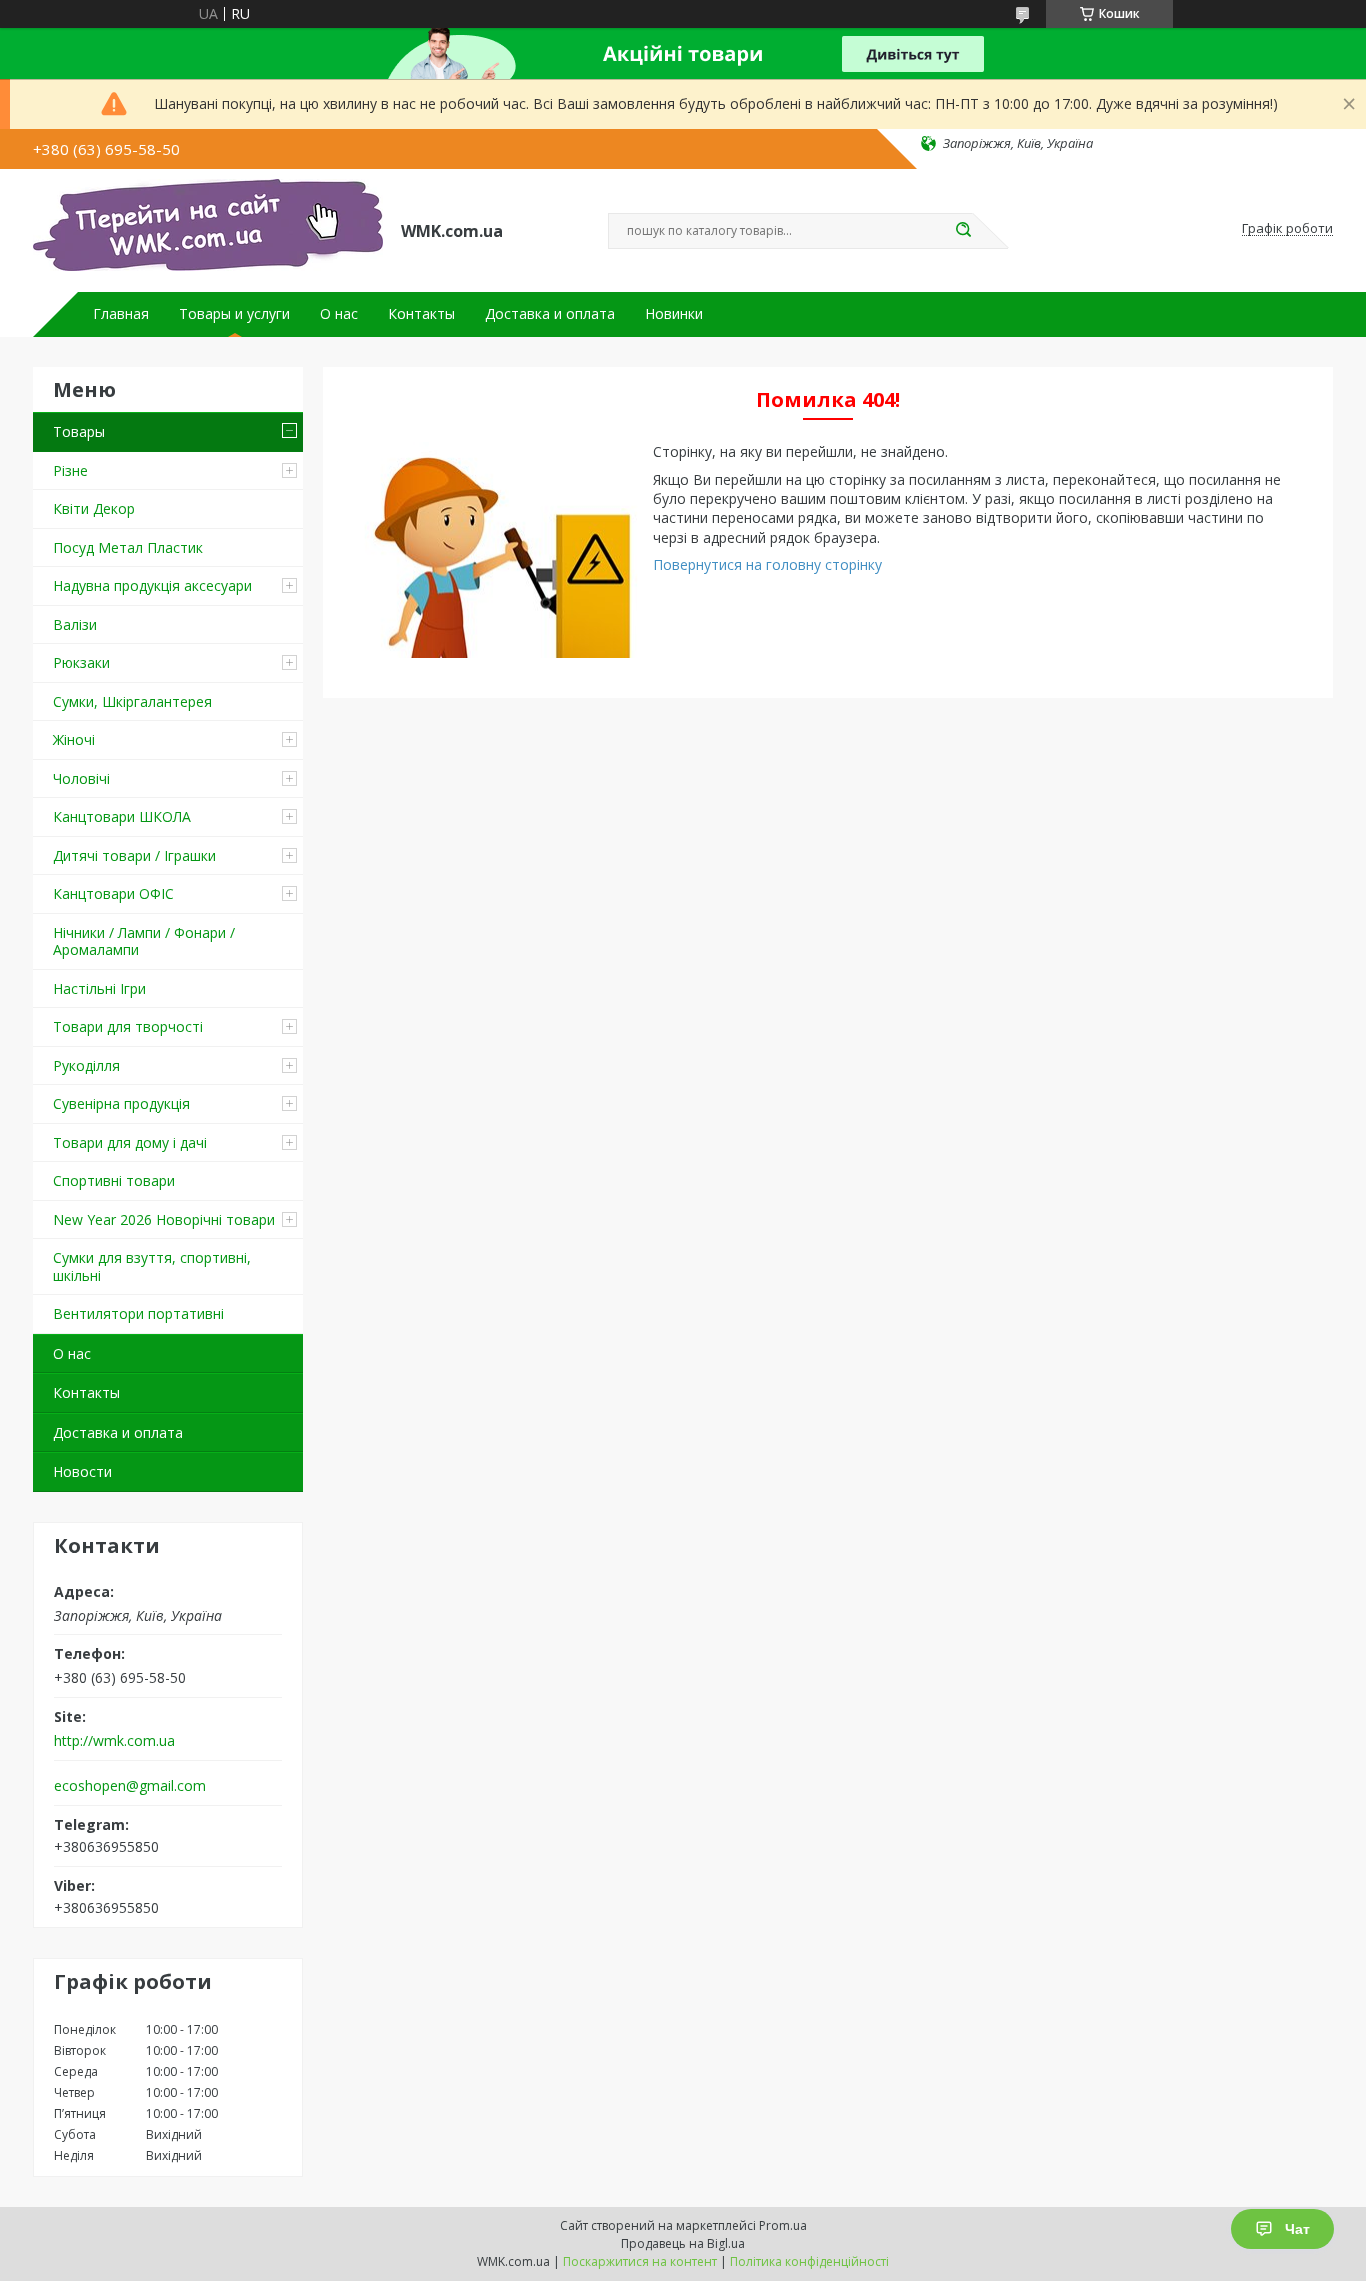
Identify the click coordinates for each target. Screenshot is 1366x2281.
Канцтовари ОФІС (113, 893)
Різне (70, 470)
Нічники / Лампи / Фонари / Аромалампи (144, 941)
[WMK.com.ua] (208, 229)
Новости (82, 1471)
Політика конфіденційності (809, 2261)
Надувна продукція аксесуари (152, 585)
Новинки (674, 314)
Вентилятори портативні (138, 1313)
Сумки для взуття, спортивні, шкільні (152, 1266)
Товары (79, 431)
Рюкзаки (81, 662)
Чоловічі (81, 778)
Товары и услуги (234, 314)
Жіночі (74, 739)
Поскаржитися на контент (640, 2261)
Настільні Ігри (99, 988)
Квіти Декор (94, 508)
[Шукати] (963, 231)
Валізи (75, 624)
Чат (1297, 2229)
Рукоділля (86, 1065)
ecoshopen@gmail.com (130, 1786)
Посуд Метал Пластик (128, 547)
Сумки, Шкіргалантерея (132, 701)
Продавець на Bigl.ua (683, 2243)
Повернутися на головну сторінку (767, 564)
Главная (121, 314)
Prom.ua (783, 2225)
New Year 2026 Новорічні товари (164, 1219)
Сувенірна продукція (121, 1103)
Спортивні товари (114, 1180)
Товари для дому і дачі (130, 1142)
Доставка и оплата (550, 314)
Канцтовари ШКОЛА (122, 816)
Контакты (421, 314)
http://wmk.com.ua (114, 1741)
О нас (339, 314)
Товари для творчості (128, 1026)
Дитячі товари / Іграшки (134, 855)
